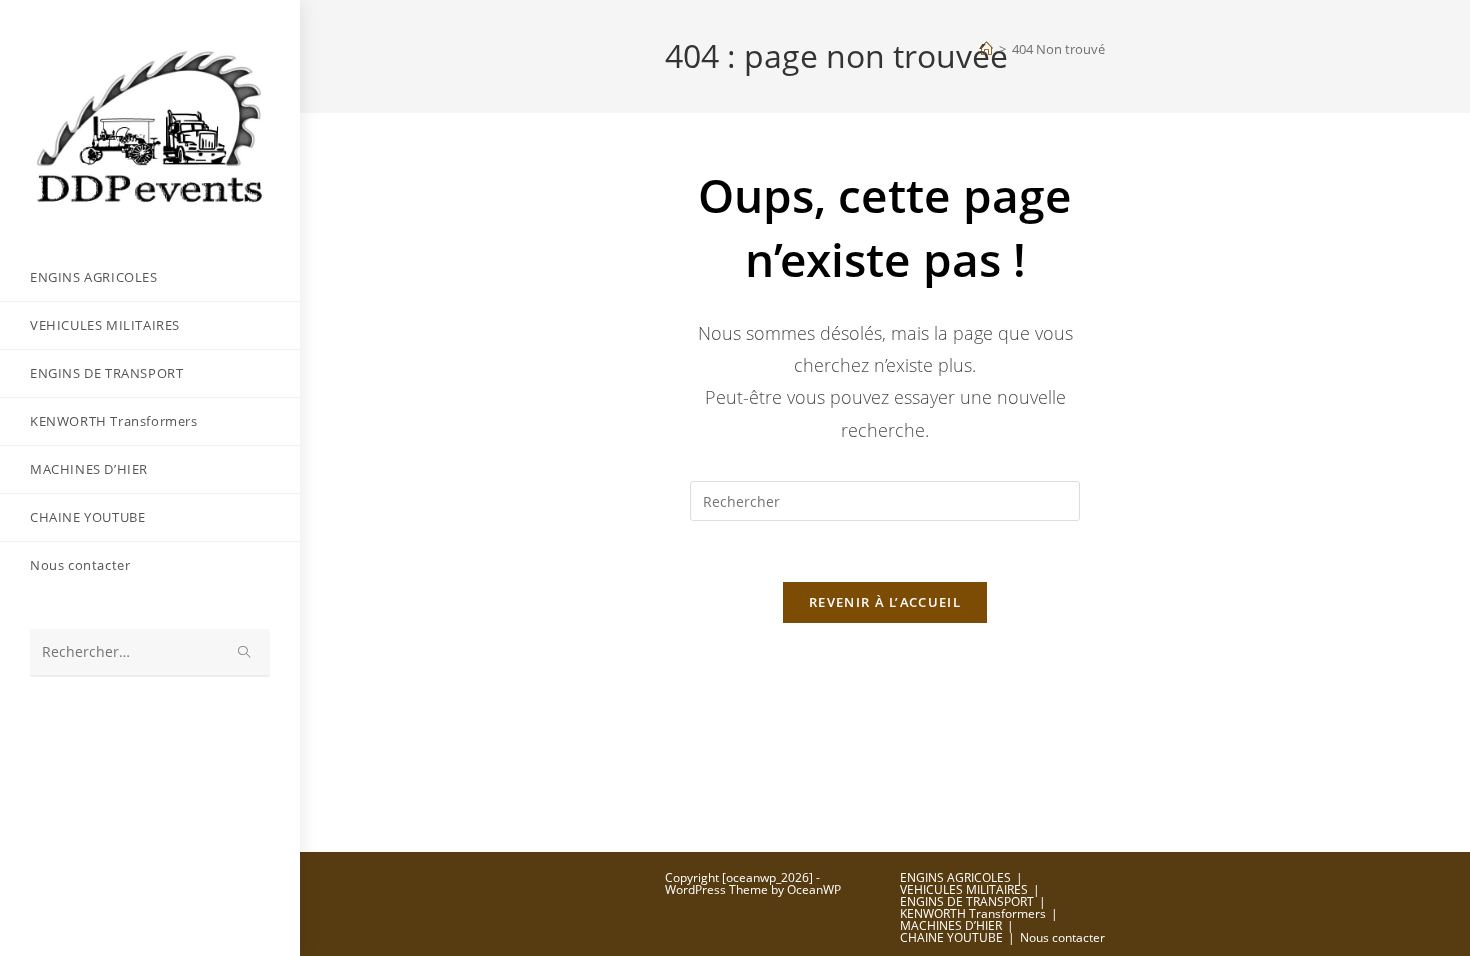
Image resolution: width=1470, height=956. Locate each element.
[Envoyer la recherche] (245, 652)
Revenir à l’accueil (885, 602)
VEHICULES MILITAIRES (964, 889)
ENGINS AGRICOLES (955, 877)
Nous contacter (1062, 937)
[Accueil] (986, 49)
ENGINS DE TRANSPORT (967, 901)
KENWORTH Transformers (973, 913)
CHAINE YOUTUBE (951, 937)
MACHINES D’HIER (951, 925)
